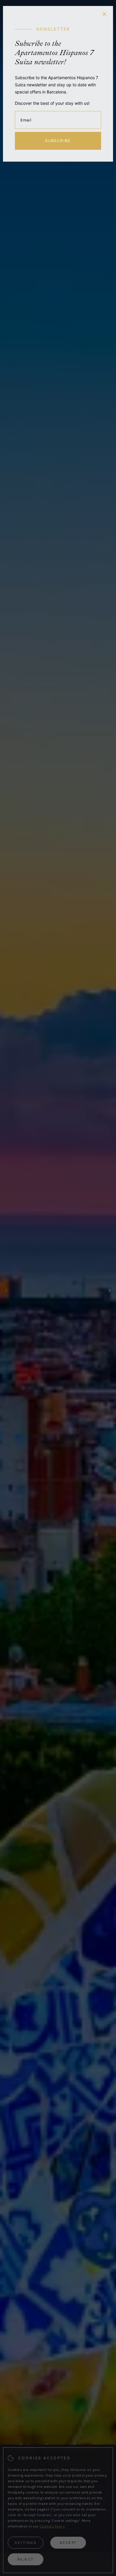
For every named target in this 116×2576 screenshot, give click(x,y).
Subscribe (58, 141)
